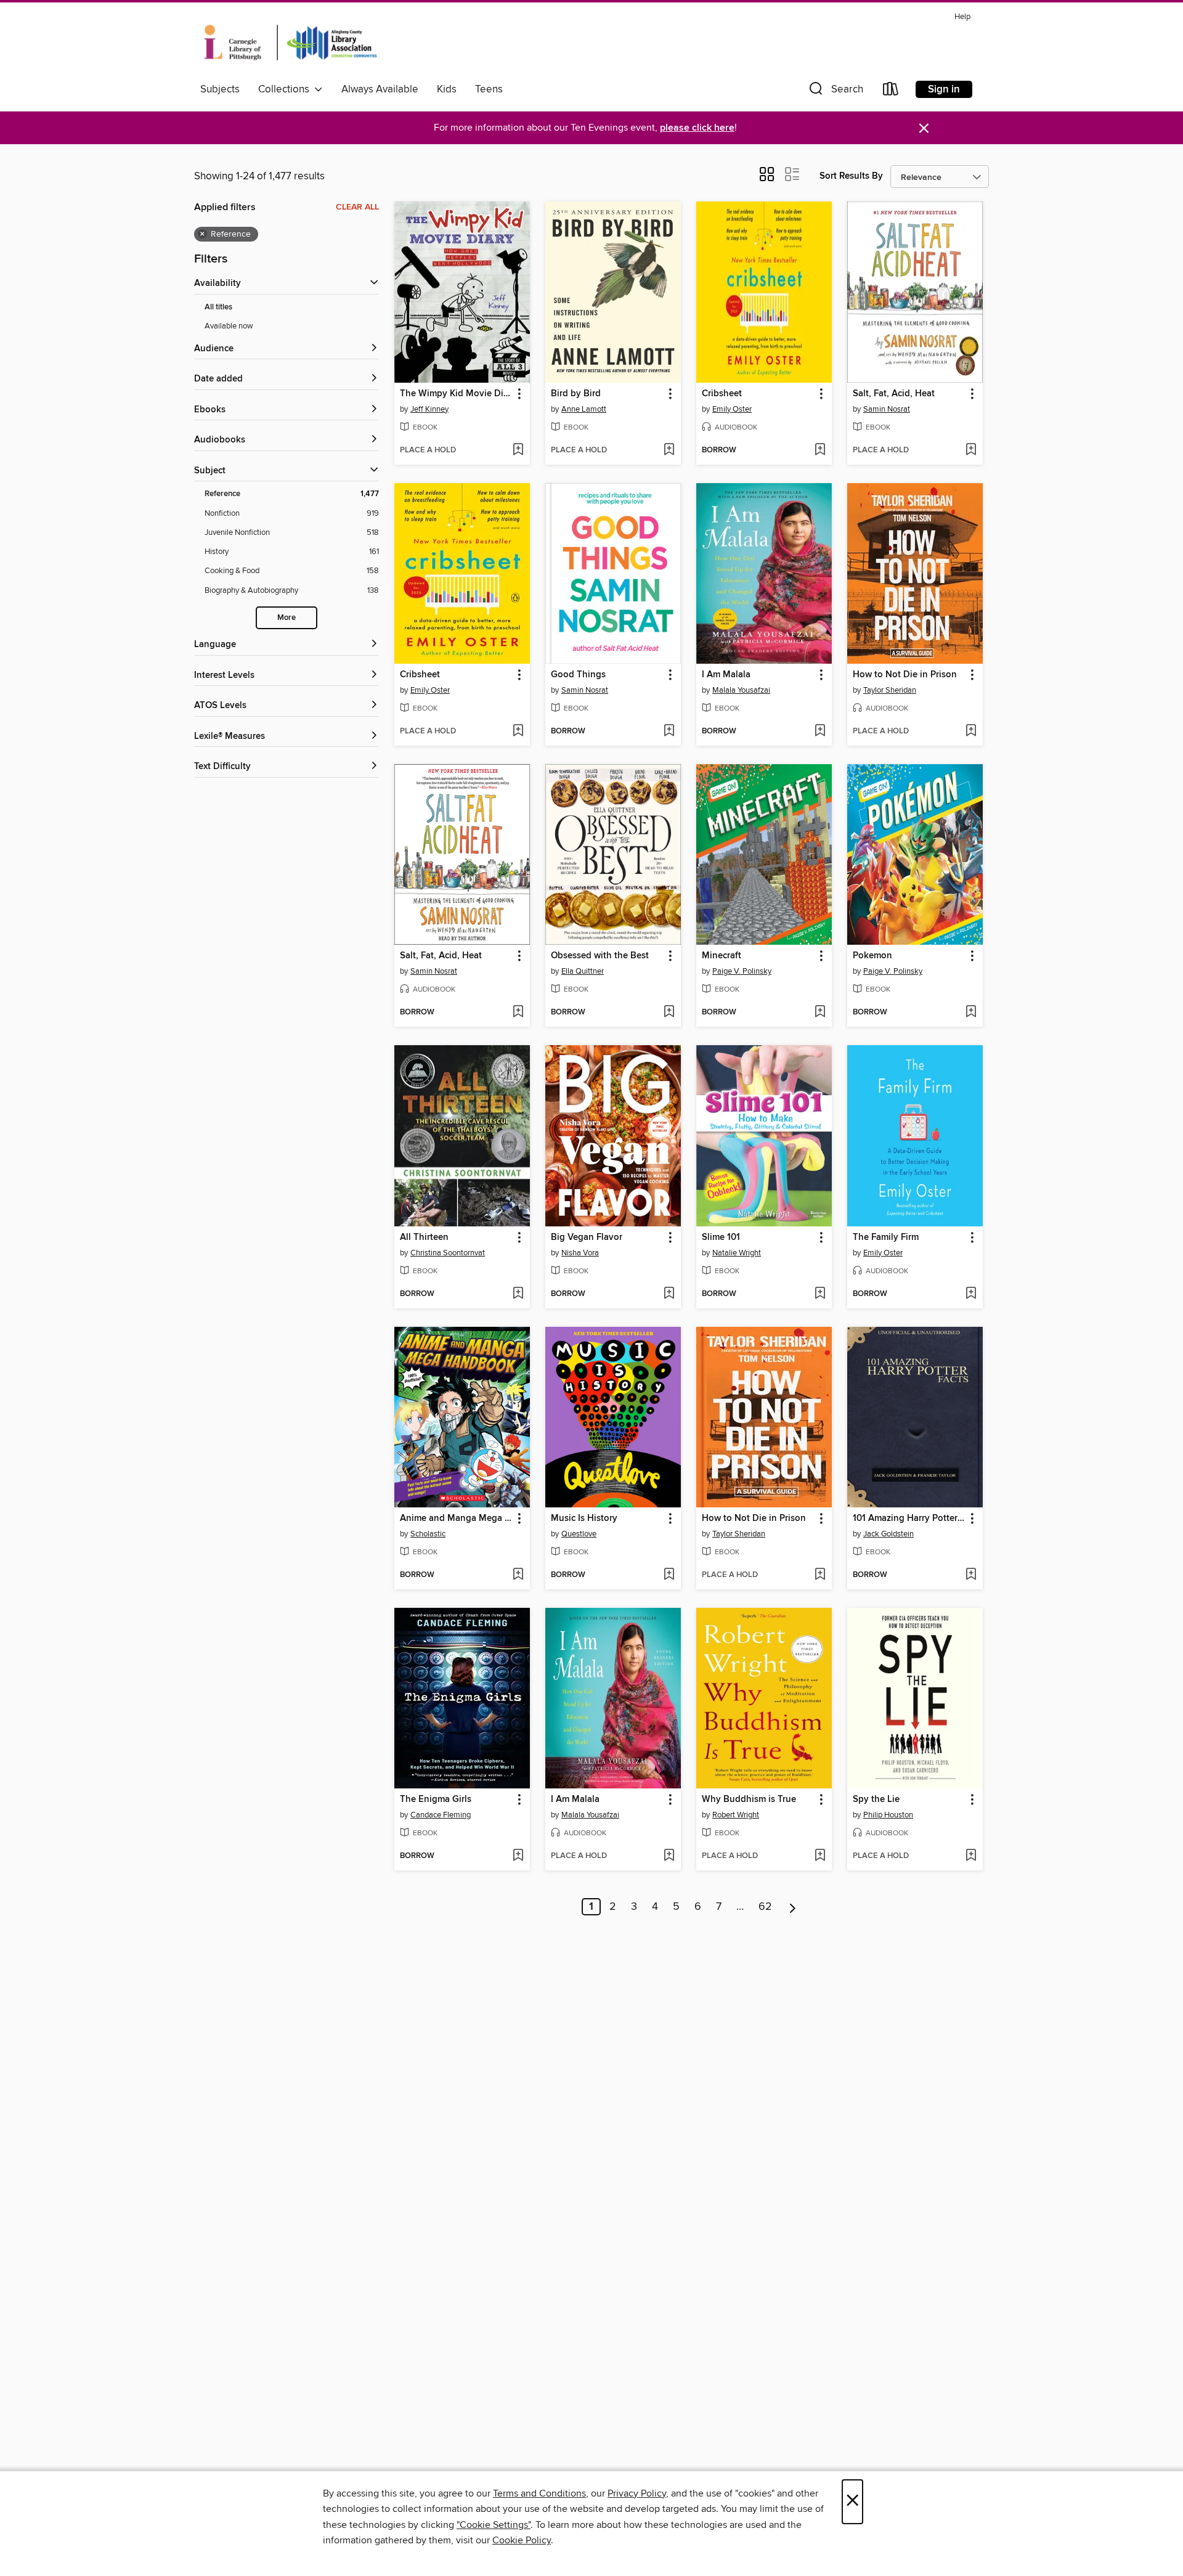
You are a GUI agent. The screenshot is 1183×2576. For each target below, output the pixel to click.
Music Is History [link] (584, 1518)
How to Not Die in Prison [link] (905, 675)
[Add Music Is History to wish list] (669, 1575)
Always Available (380, 89)
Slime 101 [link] (721, 1237)
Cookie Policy (522, 2540)
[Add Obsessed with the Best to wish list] (669, 1013)
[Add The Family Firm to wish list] (971, 1294)
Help (962, 17)
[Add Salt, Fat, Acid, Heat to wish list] (971, 450)
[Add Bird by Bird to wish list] (669, 450)
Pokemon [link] (872, 956)
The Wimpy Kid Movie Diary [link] (456, 394)
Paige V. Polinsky (742, 971)
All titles (218, 307)
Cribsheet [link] (722, 394)
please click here (697, 128)
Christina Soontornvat (448, 1253)
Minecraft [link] (722, 956)
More (287, 618)
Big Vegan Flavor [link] (587, 1237)
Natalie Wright (737, 1253)
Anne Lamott (584, 409)
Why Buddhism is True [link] (749, 1800)
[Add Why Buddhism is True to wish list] (820, 1856)
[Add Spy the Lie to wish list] (971, 1856)
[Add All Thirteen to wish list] (518, 1294)
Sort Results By (851, 176)
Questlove (579, 1534)
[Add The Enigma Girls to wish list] (518, 1856)
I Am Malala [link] (726, 675)
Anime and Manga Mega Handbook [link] (456, 1518)
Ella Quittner (583, 971)
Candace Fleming (441, 1815)
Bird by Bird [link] (576, 394)
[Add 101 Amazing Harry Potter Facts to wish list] (971, 1575)
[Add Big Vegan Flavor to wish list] (669, 1294)
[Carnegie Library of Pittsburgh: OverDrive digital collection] (291, 43)
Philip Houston (888, 1815)
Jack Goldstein (888, 1534)
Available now (229, 326)
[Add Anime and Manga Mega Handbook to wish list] (518, 1575)
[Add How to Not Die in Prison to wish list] (971, 732)
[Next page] (793, 1907)
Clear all (357, 207)
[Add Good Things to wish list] (669, 732)
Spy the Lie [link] (876, 1800)
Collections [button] (286, 89)
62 (765, 1907)
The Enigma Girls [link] (436, 1800)
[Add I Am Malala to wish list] (820, 732)
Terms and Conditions (539, 2493)
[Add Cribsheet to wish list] (820, 450)
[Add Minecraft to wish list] (820, 1013)
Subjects (220, 89)
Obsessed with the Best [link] (600, 956)
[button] (835, 92)
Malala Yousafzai (741, 690)
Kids (447, 89)
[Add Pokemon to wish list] (971, 1013)
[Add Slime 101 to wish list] (820, 1294)
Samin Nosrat (887, 409)
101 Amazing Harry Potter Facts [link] (909, 1518)
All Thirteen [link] (424, 1237)
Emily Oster (732, 409)
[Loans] (891, 92)
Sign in (944, 89)
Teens (489, 89)
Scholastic (428, 1534)
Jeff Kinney (429, 409)
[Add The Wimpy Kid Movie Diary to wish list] (518, 450)
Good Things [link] (578, 675)
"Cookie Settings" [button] (494, 2525)
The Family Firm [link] (886, 1237)
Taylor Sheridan (890, 690)
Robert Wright (736, 1815)
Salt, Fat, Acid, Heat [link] (894, 394)
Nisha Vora (580, 1253)
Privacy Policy (637, 2493)
